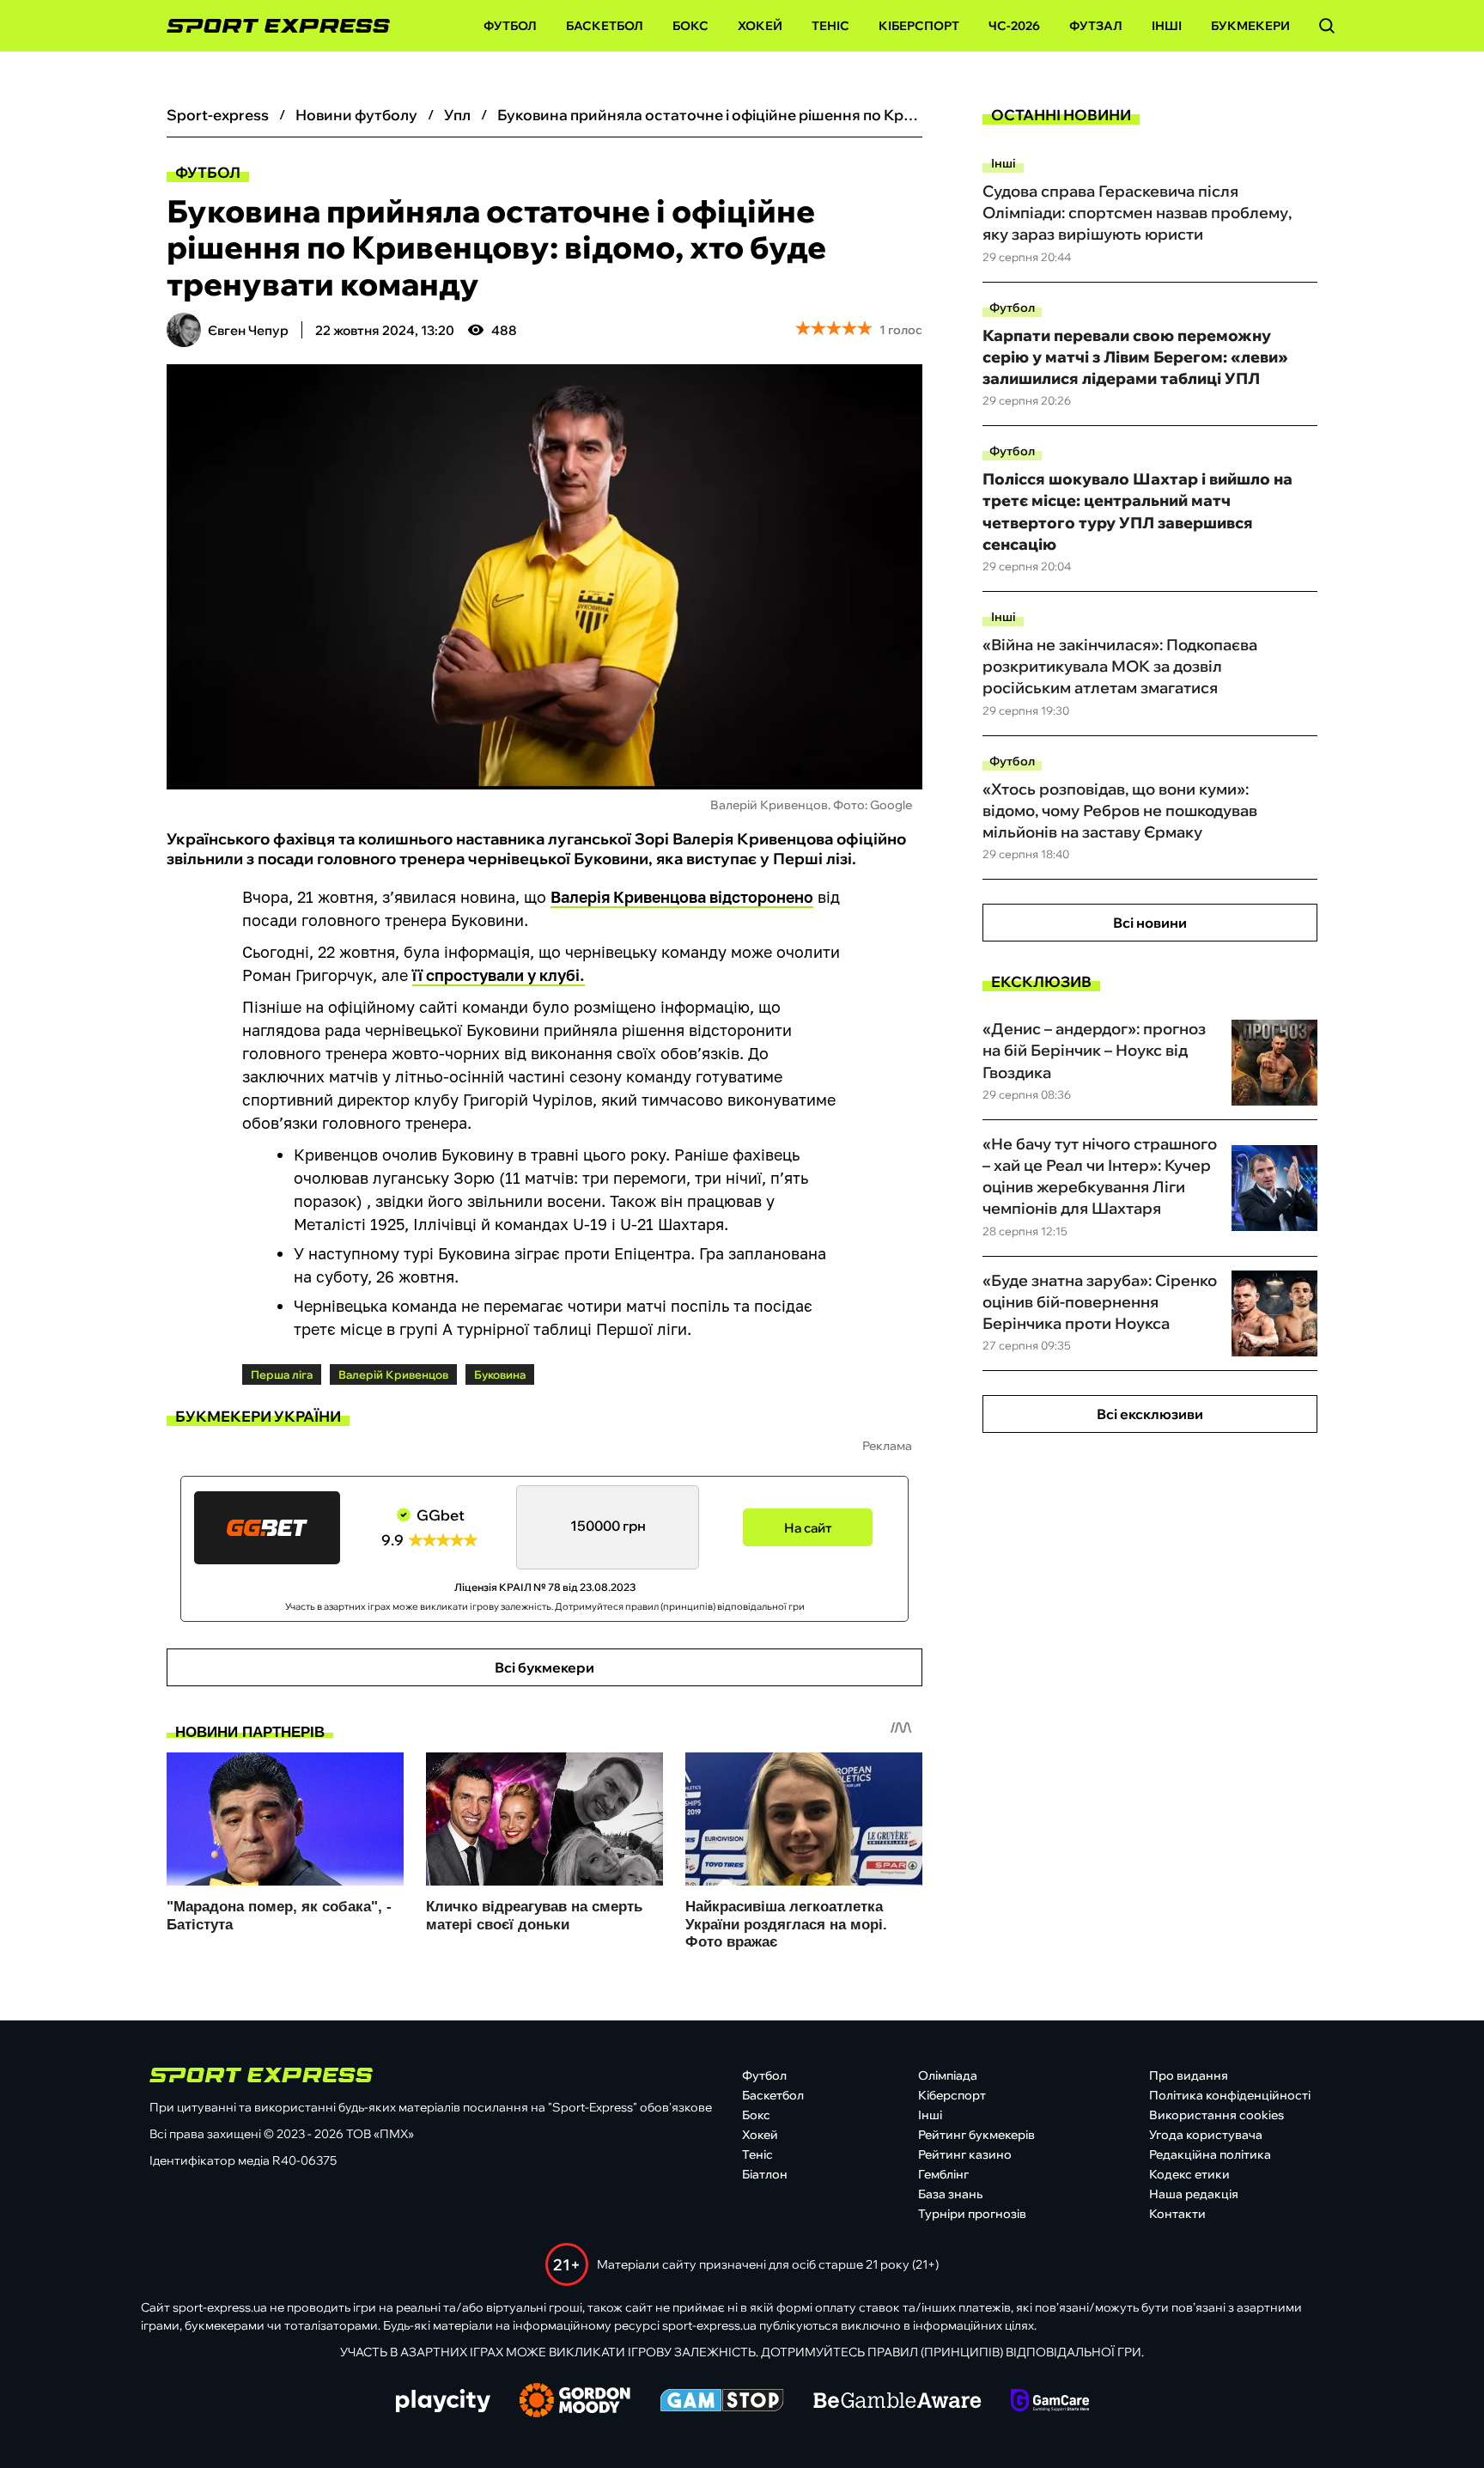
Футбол (510, 26)
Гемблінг (943, 2174)
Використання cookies (1216, 2115)
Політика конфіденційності (1230, 2095)
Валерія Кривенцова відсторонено (682, 897)
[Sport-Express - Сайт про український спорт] (270, 26)
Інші (1167, 26)
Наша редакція (1194, 2194)
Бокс (690, 26)
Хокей (760, 26)
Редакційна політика (1210, 2154)
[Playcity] (443, 2402)
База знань (950, 2194)
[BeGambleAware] (897, 2402)
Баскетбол (605, 26)
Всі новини (1150, 923)
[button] (1327, 26)
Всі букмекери (544, 1667)
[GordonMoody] (575, 2402)
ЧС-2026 (1014, 26)
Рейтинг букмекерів (976, 2135)
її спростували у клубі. (499, 975)
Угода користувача (1206, 2135)
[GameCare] (1050, 2402)
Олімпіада (948, 2075)
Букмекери (1250, 26)
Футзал (1096, 26)
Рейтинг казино (965, 2154)
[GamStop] (722, 2402)
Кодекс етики (1189, 2174)
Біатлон (765, 2174)
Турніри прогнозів (972, 2214)
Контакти (1177, 2214)
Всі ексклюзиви (1150, 1414)
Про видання (1189, 2075)
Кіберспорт (919, 26)
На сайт (808, 1528)
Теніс (830, 26)
